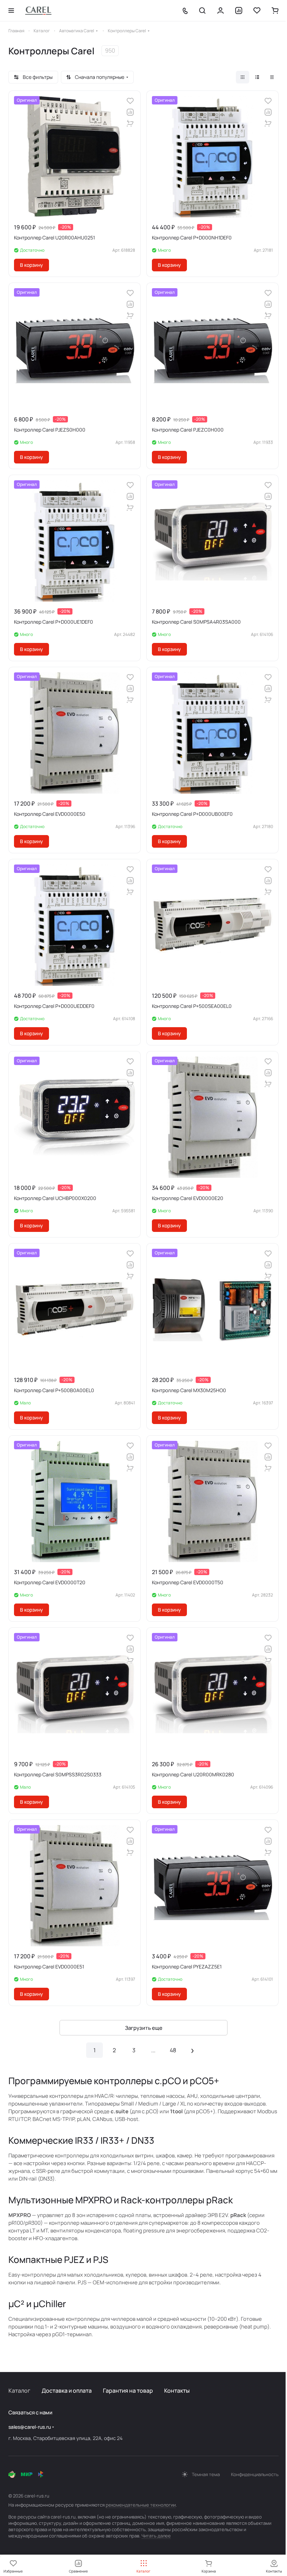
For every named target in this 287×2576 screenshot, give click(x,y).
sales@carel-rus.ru (30, 2427)
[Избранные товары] (257, 11)
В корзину (31, 265)
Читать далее (156, 2536)
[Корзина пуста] (275, 11)
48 (173, 2050)
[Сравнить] (130, 112)
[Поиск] (202, 11)
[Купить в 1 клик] (130, 123)
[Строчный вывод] (257, 77)
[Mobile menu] (11, 11)
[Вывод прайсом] (272, 77)
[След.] (192, 2050)
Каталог (19, 2391)
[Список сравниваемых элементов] (239, 11)
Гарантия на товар (128, 2391)
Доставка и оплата (67, 2391)
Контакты (177, 2391)
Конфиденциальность (255, 2474)
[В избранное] (130, 101)
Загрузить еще (144, 2028)
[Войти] (220, 11)
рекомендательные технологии (141, 2505)
